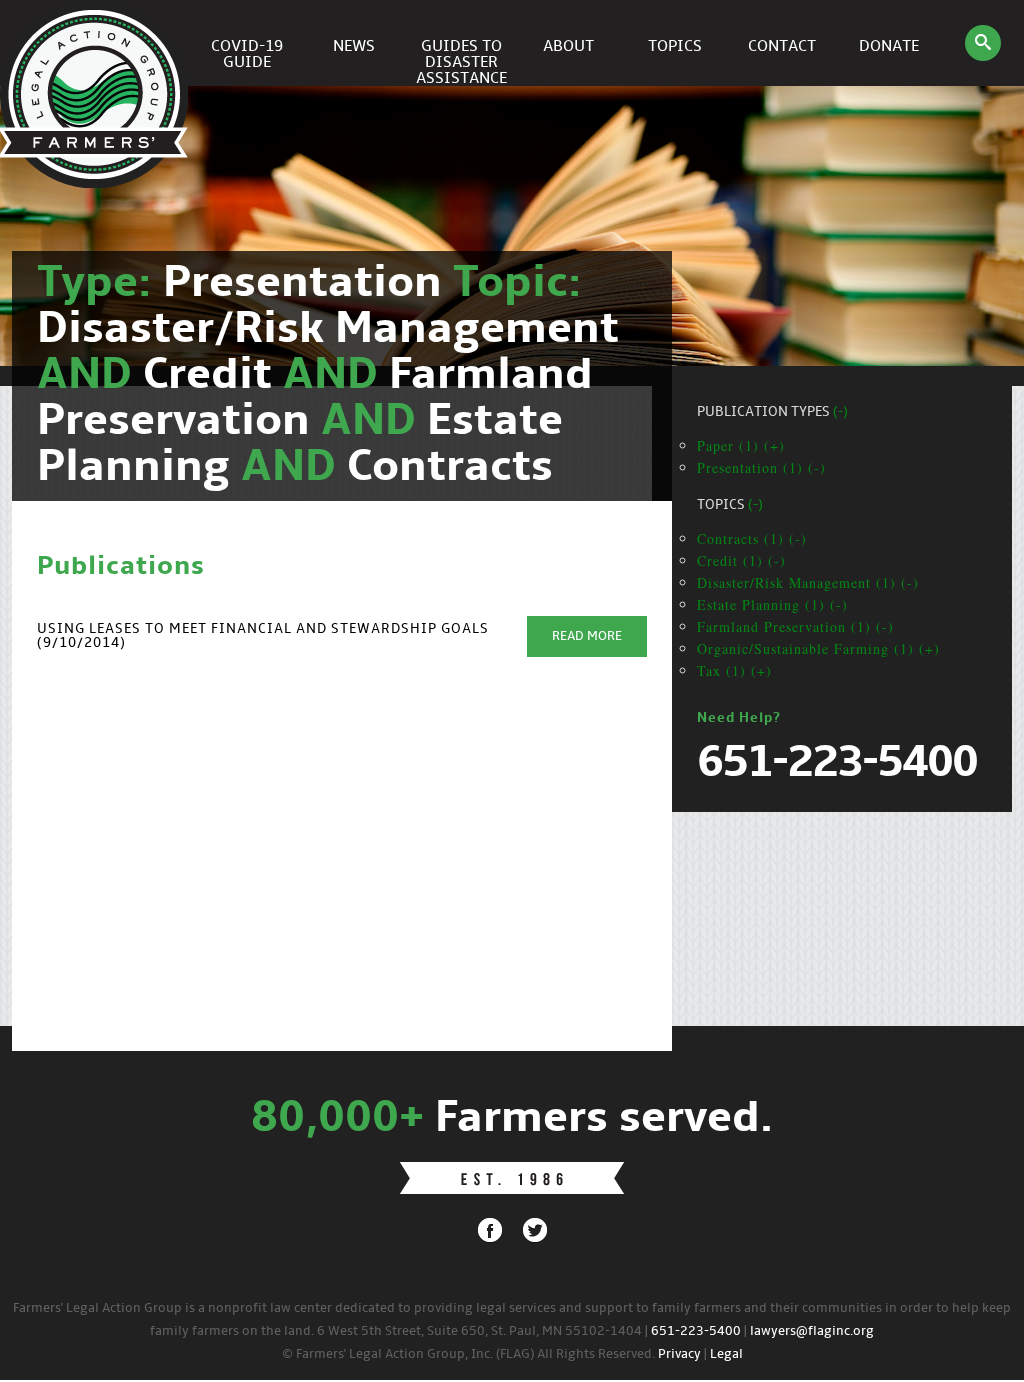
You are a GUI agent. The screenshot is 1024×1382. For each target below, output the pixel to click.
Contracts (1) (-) (752, 538)
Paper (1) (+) (741, 445)
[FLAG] (97, 43)
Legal (726, 1354)
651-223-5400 (696, 1331)
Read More (587, 636)
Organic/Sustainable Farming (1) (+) (818, 648)
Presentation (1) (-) (761, 467)
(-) (840, 412)
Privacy (679, 1354)
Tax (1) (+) (734, 670)
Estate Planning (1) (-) (772, 604)
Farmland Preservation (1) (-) (795, 626)
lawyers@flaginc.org (812, 1331)
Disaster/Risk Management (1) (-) (808, 582)
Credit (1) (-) (741, 560)
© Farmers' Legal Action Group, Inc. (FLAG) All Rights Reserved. (468, 1354)
